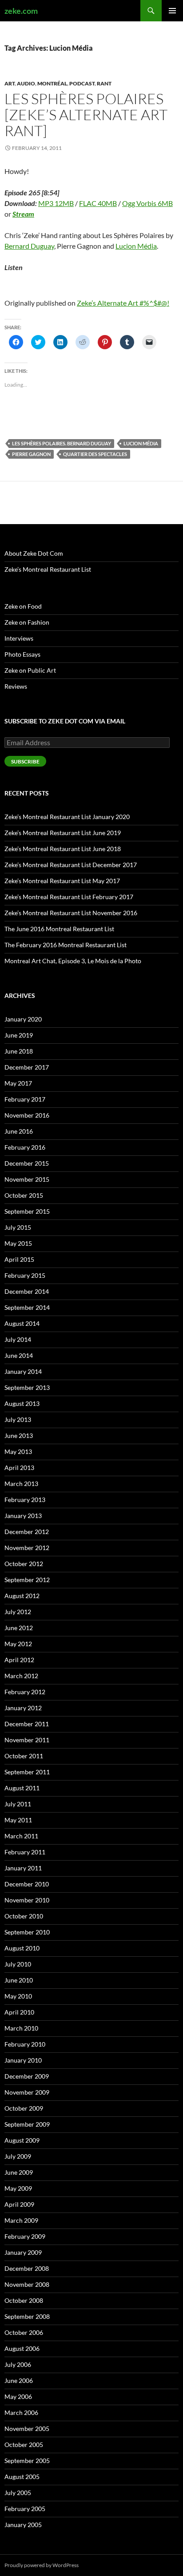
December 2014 (27, 1291)
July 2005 (18, 2493)
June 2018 (19, 1051)
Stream (23, 214)
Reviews (16, 686)
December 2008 (27, 2268)
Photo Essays (22, 654)
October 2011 (24, 1756)
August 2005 (22, 2477)
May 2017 (18, 1083)
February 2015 (25, 1275)
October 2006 (24, 2332)
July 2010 (18, 1964)
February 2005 (25, 2509)
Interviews (19, 638)
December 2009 (27, 2076)
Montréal (52, 83)
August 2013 (22, 1403)
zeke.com (21, 11)
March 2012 (21, 1676)
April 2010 (19, 2012)
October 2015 (24, 1195)
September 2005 (27, 2461)
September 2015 (27, 1211)
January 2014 (23, 1371)
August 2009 (22, 2140)
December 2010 (27, 1884)
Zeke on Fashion (27, 622)
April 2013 (19, 1468)
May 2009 (18, 2188)
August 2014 (22, 1323)
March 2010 (21, 2028)
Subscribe (25, 761)
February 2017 (25, 1099)
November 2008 (27, 2284)
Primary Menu (172, 11)
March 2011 (21, 1836)
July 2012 (18, 1612)
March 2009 (21, 2220)
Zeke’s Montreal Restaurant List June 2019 (63, 833)
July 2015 (18, 1227)
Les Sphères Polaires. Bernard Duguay (62, 443)
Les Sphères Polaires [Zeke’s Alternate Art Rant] (86, 115)
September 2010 (27, 1932)
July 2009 (18, 2156)
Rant (104, 83)
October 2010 (24, 1916)
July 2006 (18, 2364)
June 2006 (19, 2380)
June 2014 (19, 1355)
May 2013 (18, 1452)
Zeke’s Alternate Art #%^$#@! (123, 303)
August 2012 (22, 1596)
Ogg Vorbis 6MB (147, 203)
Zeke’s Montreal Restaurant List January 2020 (67, 817)
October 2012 (24, 1564)
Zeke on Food (23, 606)
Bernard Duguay (29, 246)
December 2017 (27, 1067)
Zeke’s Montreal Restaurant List (48, 569)
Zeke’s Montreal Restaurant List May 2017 (62, 881)
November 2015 (27, 1179)
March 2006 (21, 2412)
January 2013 (23, 1516)
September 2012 (27, 1580)
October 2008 (24, 2300)
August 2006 (22, 2348)
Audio (26, 83)
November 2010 (27, 1900)
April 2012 (19, 1660)
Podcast (82, 83)
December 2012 (27, 1532)
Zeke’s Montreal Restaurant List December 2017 (71, 865)
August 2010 (22, 1948)
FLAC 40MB (98, 203)
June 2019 (19, 1035)
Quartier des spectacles (95, 454)
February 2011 (25, 1852)
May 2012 (18, 1644)
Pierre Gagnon (31, 454)
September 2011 (27, 1772)
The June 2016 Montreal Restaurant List (59, 929)
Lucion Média (136, 246)
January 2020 (23, 1019)
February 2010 (25, 2044)
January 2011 (23, 1868)
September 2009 (27, 2124)
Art (10, 83)
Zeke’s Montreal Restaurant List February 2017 (69, 897)
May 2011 (18, 1820)
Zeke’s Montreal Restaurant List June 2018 (63, 849)
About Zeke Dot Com (34, 553)
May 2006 (18, 2396)
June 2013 (19, 1435)
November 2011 (27, 1740)
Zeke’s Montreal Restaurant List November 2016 (71, 913)
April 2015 (19, 1259)
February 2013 (25, 1500)
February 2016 (25, 1147)
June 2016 (19, 1131)
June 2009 (19, 2172)
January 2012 (23, 1708)
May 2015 (18, 1243)
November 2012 (27, 1548)
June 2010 (19, 1980)
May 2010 (18, 1996)
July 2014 (18, 1339)
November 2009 (27, 2092)
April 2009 (19, 2204)
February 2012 (25, 1692)
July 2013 (18, 1419)
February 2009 (25, 2236)
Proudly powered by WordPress (42, 2565)
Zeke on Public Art (30, 670)
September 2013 (27, 1387)
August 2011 (22, 1788)
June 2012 (19, 1628)
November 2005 (27, 2429)
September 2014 (27, 1307)
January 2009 (23, 2252)
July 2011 (18, 1804)
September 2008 (27, 2316)
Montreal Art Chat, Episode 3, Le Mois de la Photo (73, 961)
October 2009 (24, 2108)
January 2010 (23, 2060)
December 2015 (27, 1163)
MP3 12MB (56, 203)
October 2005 (24, 2445)
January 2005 (23, 2525)
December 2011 (27, 1724)
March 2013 (21, 1484)
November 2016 (27, 1115)
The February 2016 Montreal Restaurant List (66, 945)
